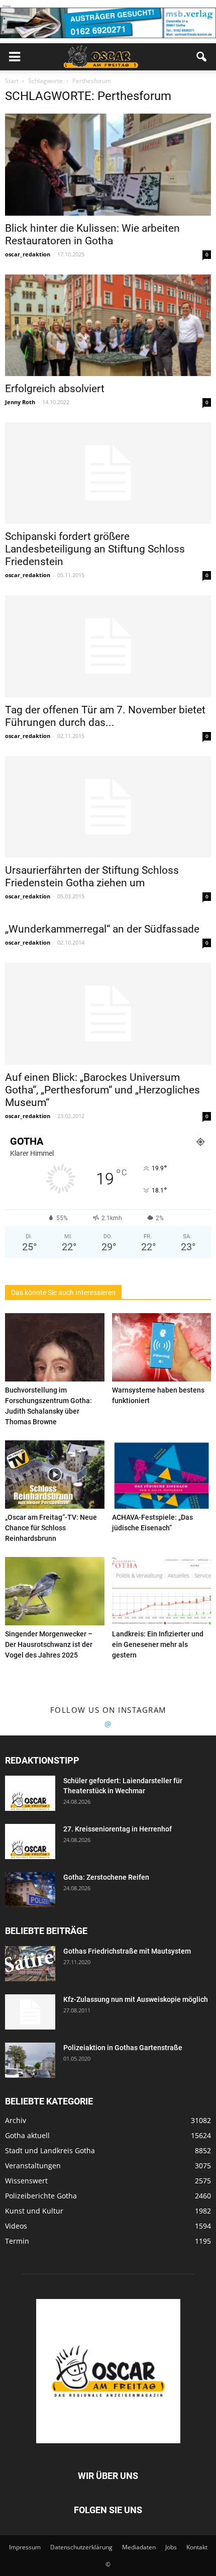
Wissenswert (26, 2181)
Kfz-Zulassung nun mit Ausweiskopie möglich (136, 1999)
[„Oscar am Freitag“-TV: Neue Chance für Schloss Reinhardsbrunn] (55, 1475)
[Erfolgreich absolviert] (108, 325)
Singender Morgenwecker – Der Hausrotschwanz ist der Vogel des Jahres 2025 (49, 1644)
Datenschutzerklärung (81, 2547)
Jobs (171, 2547)
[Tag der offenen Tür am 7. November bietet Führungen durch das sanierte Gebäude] (108, 646)
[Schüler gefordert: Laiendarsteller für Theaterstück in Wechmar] (30, 1793)
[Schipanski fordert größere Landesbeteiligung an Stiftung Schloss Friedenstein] (108, 473)
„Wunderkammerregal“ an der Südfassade (102, 929)
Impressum (25, 2547)
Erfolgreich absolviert (55, 389)
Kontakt (197, 2547)
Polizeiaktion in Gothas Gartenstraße (123, 2048)
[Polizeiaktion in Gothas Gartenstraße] (30, 2060)
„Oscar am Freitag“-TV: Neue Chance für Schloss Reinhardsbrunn (51, 1528)
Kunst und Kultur (34, 2211)
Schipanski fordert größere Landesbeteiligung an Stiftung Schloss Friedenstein (95, 549)
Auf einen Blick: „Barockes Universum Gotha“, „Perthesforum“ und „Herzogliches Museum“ (102, 1090)
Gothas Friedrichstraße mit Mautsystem (127, 1951)
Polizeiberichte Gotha (41, 2196)
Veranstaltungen (33, 2166)
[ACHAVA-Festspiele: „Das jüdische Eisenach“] (162, 1475)
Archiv (16, 2120)
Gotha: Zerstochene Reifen (106, 1877)
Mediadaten (139, 2547)
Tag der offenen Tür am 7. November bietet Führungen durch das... (105, 716)
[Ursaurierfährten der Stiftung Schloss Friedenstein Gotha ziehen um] (108, 807)
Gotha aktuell (27, 2135)
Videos (16, 2226)
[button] (202, 57)
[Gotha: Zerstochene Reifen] (30, 1890)
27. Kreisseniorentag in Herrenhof (118, 1829)
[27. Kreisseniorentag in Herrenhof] (30, 1842)
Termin (17, 2241)
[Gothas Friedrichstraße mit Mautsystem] (30, 1964)
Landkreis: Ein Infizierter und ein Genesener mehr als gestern (158, 1644)
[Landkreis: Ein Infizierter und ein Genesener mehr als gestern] (162, 1591)
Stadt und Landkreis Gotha (50, 2150)
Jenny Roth (20, 402)
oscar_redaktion (28, 254)
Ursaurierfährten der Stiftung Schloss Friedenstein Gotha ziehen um (92, 877)
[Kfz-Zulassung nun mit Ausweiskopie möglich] (30, 2012)
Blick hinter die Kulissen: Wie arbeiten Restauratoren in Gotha (92, 235)
